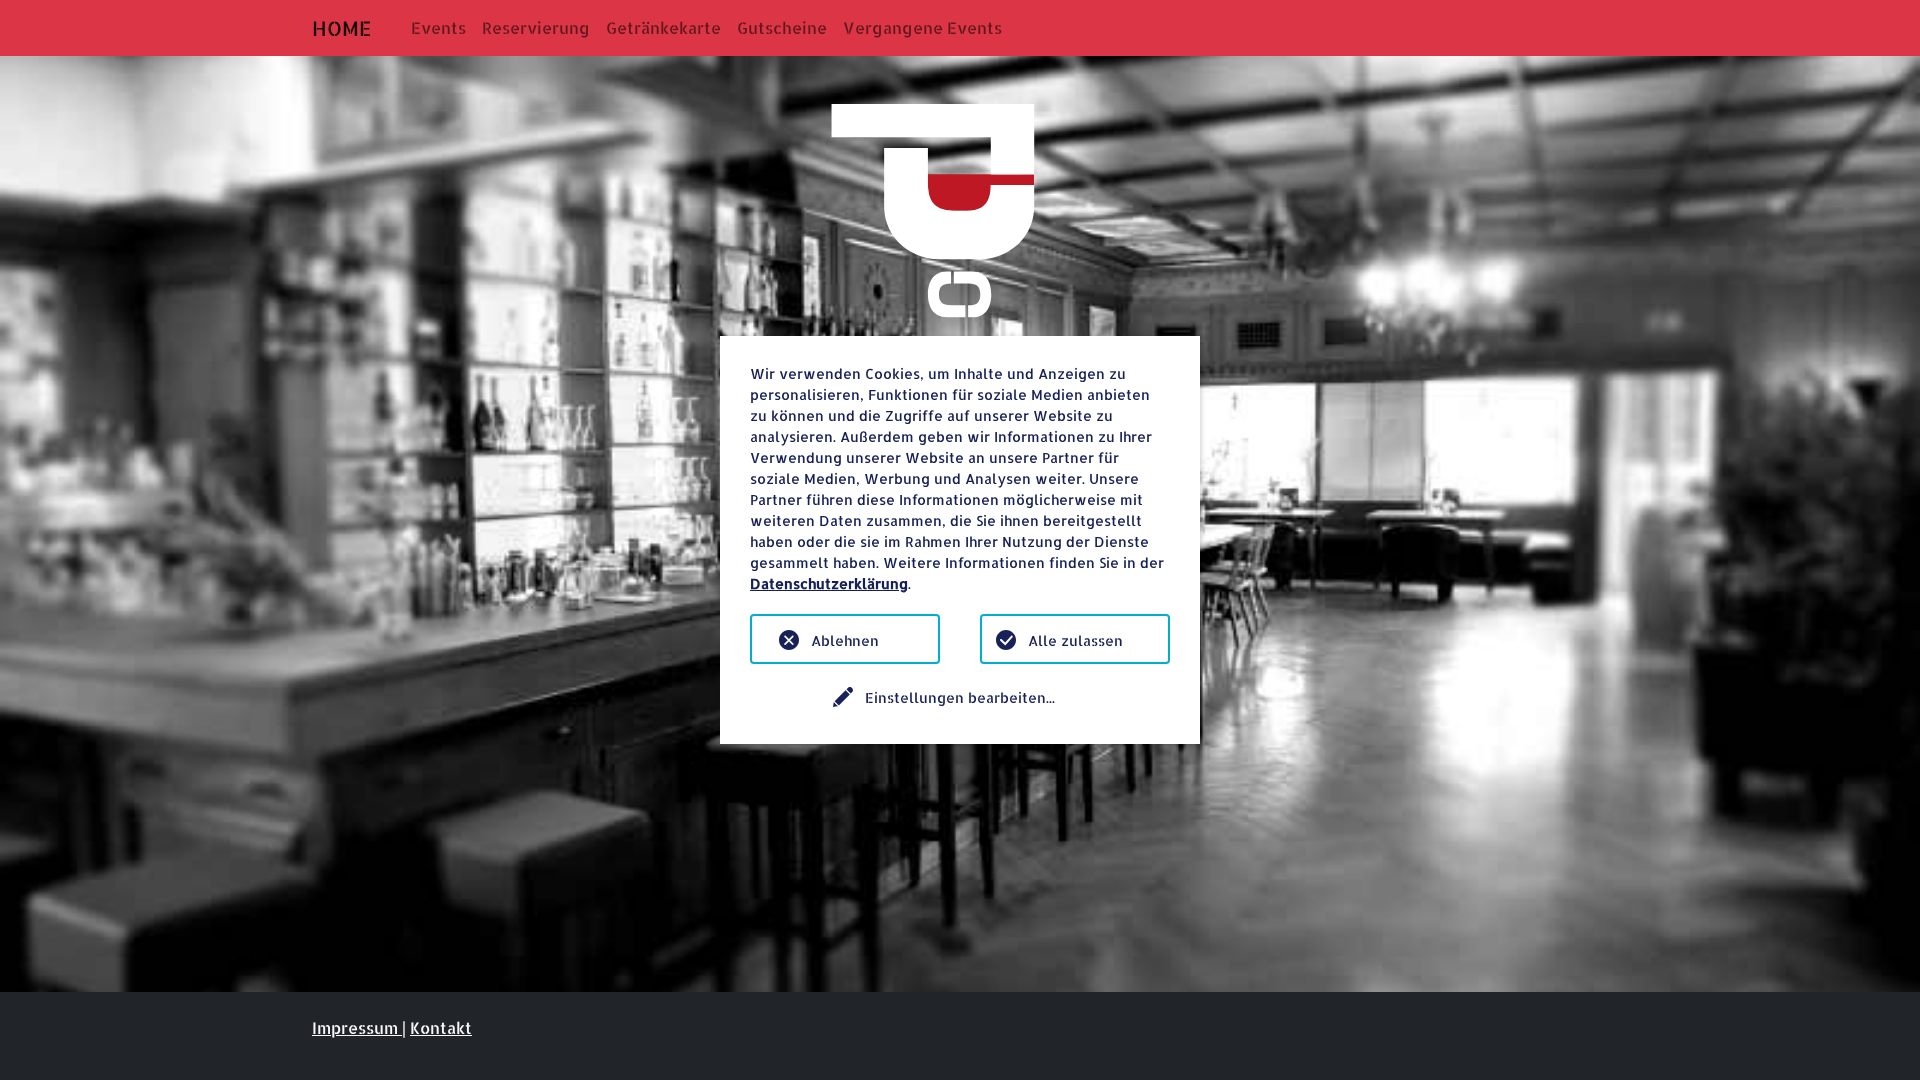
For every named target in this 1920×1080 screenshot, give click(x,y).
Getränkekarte (663, 27)
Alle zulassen (1075, 640)
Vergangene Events (922, 27)
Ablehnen (845, 640)
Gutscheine (782, 27)
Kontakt (441, 1027)
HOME (341, 28)
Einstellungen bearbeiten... (960, 697)
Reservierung (536, 27)
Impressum (357, 1027)
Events (438, 27)
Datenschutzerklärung (829, 583)
